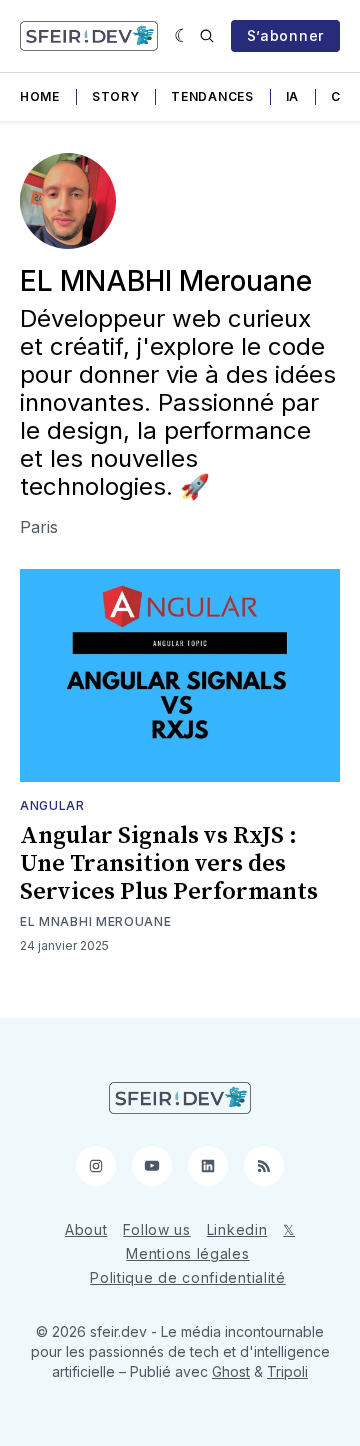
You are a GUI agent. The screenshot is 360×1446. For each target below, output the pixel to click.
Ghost (231, 1371)
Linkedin (237, 1229)
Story (116, 96)
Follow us (156, 1229)
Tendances (212, 96)
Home (40, 96)
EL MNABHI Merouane (96, 921)
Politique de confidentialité (188, 1277)
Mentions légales (187, 1253)
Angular (52, 805)
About (86, 1229)
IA (292, 96)
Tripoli (287, 1371)
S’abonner (285, 35)
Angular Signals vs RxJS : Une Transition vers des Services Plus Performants (169, 864)
